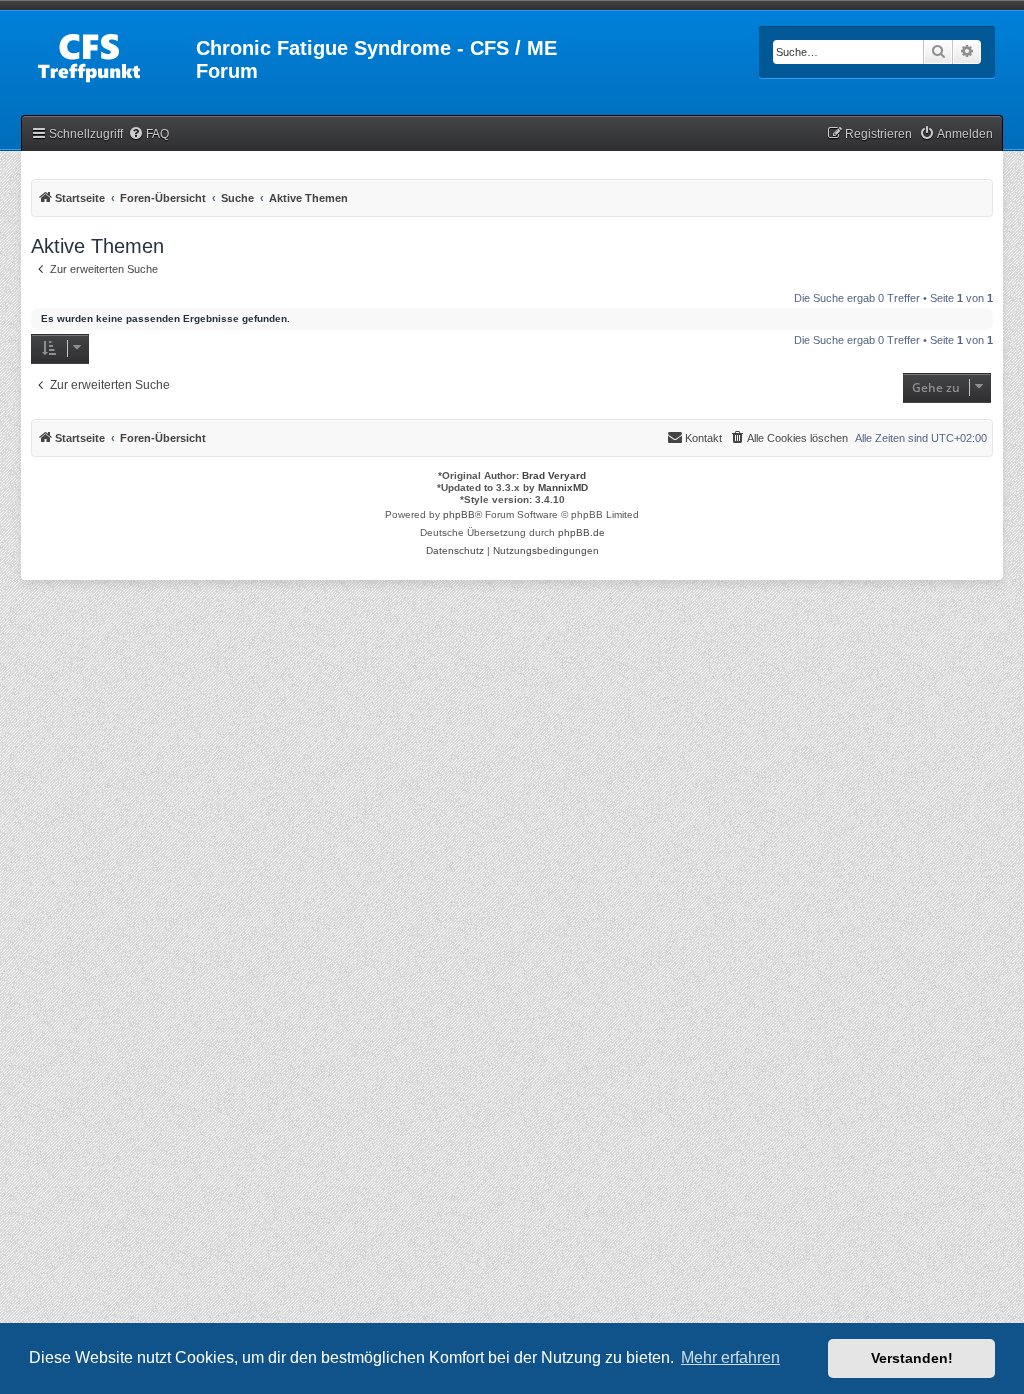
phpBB (459, 514)
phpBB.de (581, 532)
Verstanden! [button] (912, 1358)
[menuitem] (148, 134)
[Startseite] (110, 54)
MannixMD (563, 487)
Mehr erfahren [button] (730, 1357)
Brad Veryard (554, 475)
